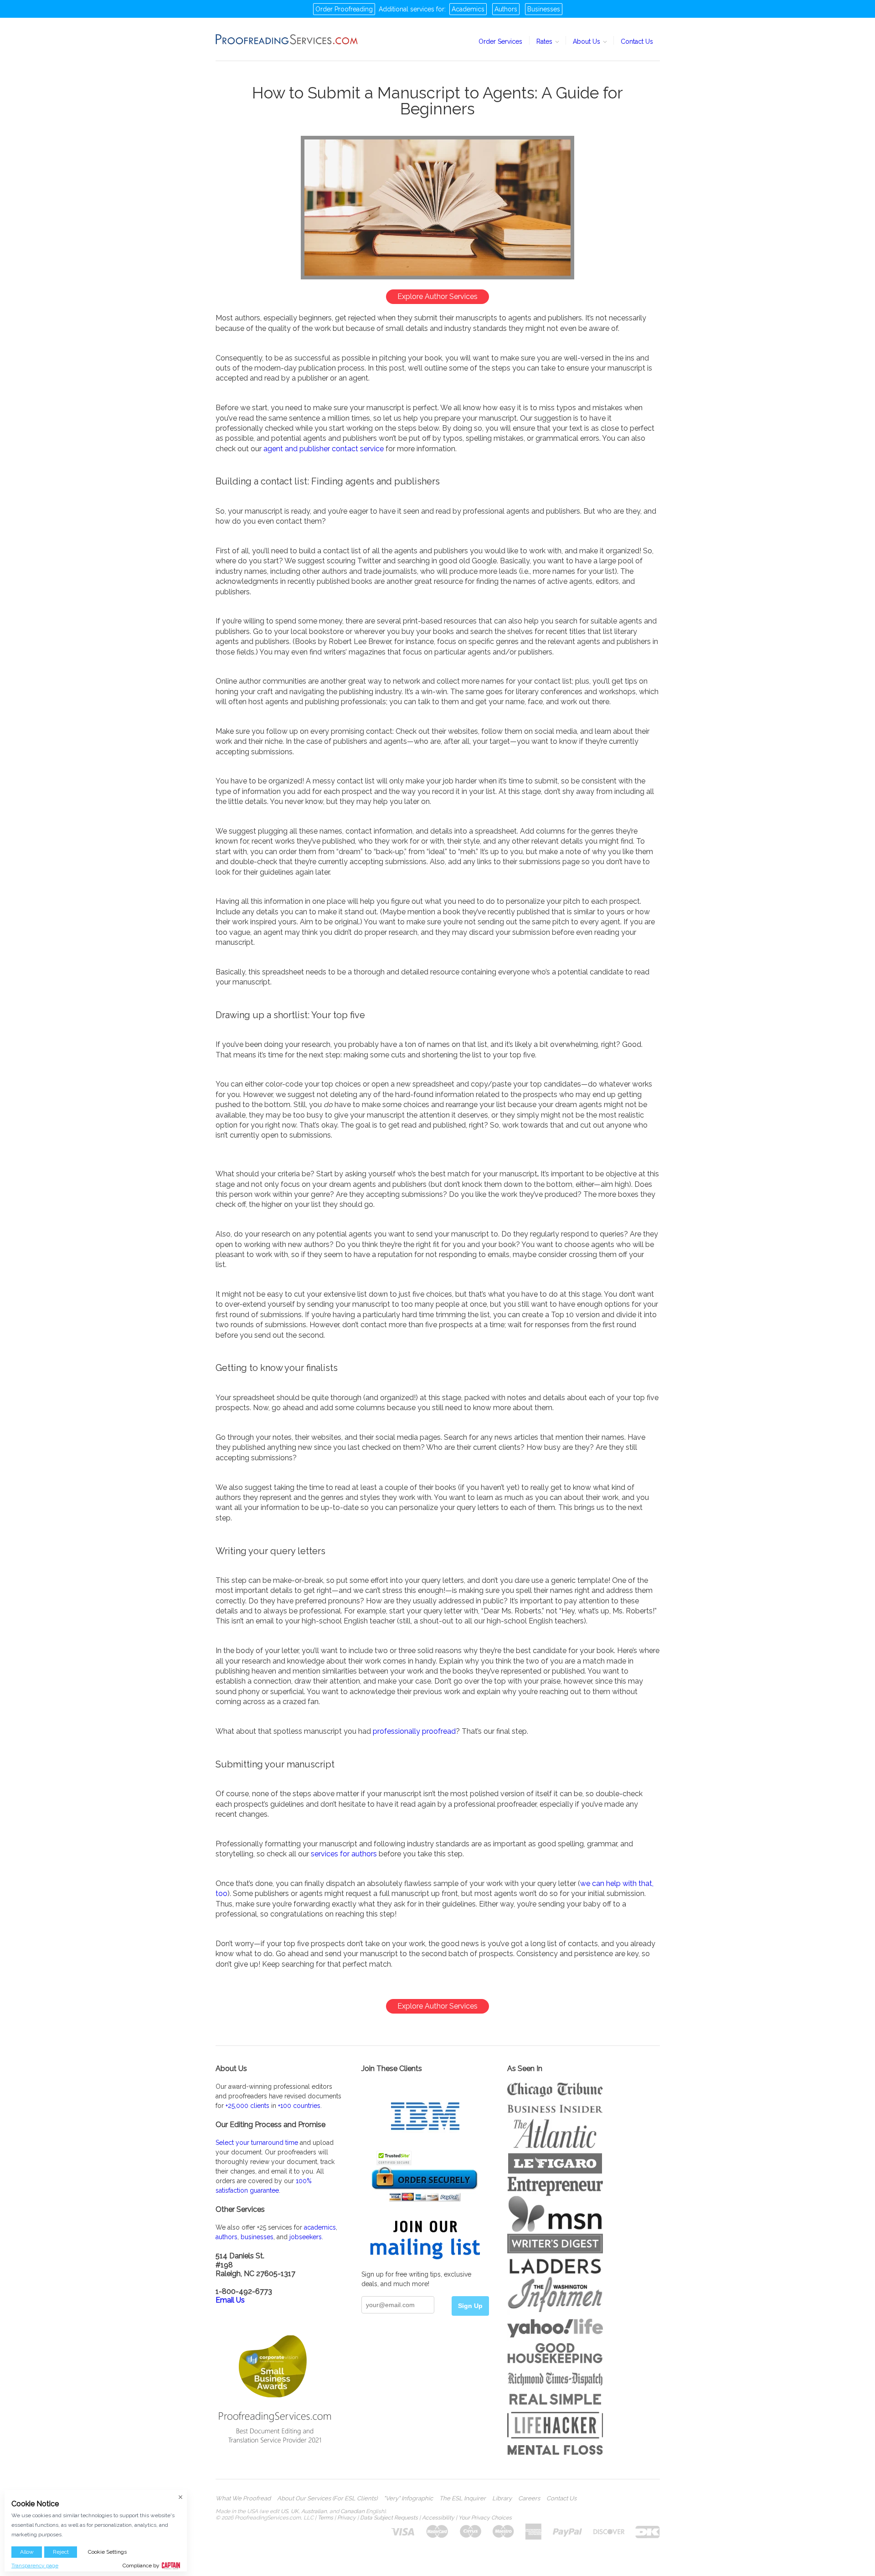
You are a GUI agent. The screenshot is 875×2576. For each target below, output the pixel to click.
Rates (545, 41)
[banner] (287, 39)
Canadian (353, 2511)
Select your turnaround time (257, 2143)
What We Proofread (243, 2499)
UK (295, 2511)
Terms (325, 2518)
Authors (506, 9)
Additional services (407, 9)
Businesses (544, 9)
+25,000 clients (247, 2106)
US (284, 2511)
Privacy (347, 2518)
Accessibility (438, 2518)
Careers (529, 2499)
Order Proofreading (344, 9)
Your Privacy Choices (485, 2518)
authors (226, 2237)
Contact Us (637, 41)
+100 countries (299, 2106)
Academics (468, 9)
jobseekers (306, 2237)
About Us (587, 41)
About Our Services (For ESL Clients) (327, 2499)
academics (320, 2227)
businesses (257, 2237)
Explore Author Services (437, 296)
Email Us (230, 2300)
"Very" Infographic (408, 2499)
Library (502, 2499)
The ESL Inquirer (463, 2499)
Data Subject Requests (389, 2518)
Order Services (500, 41)
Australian (314, 2511)
